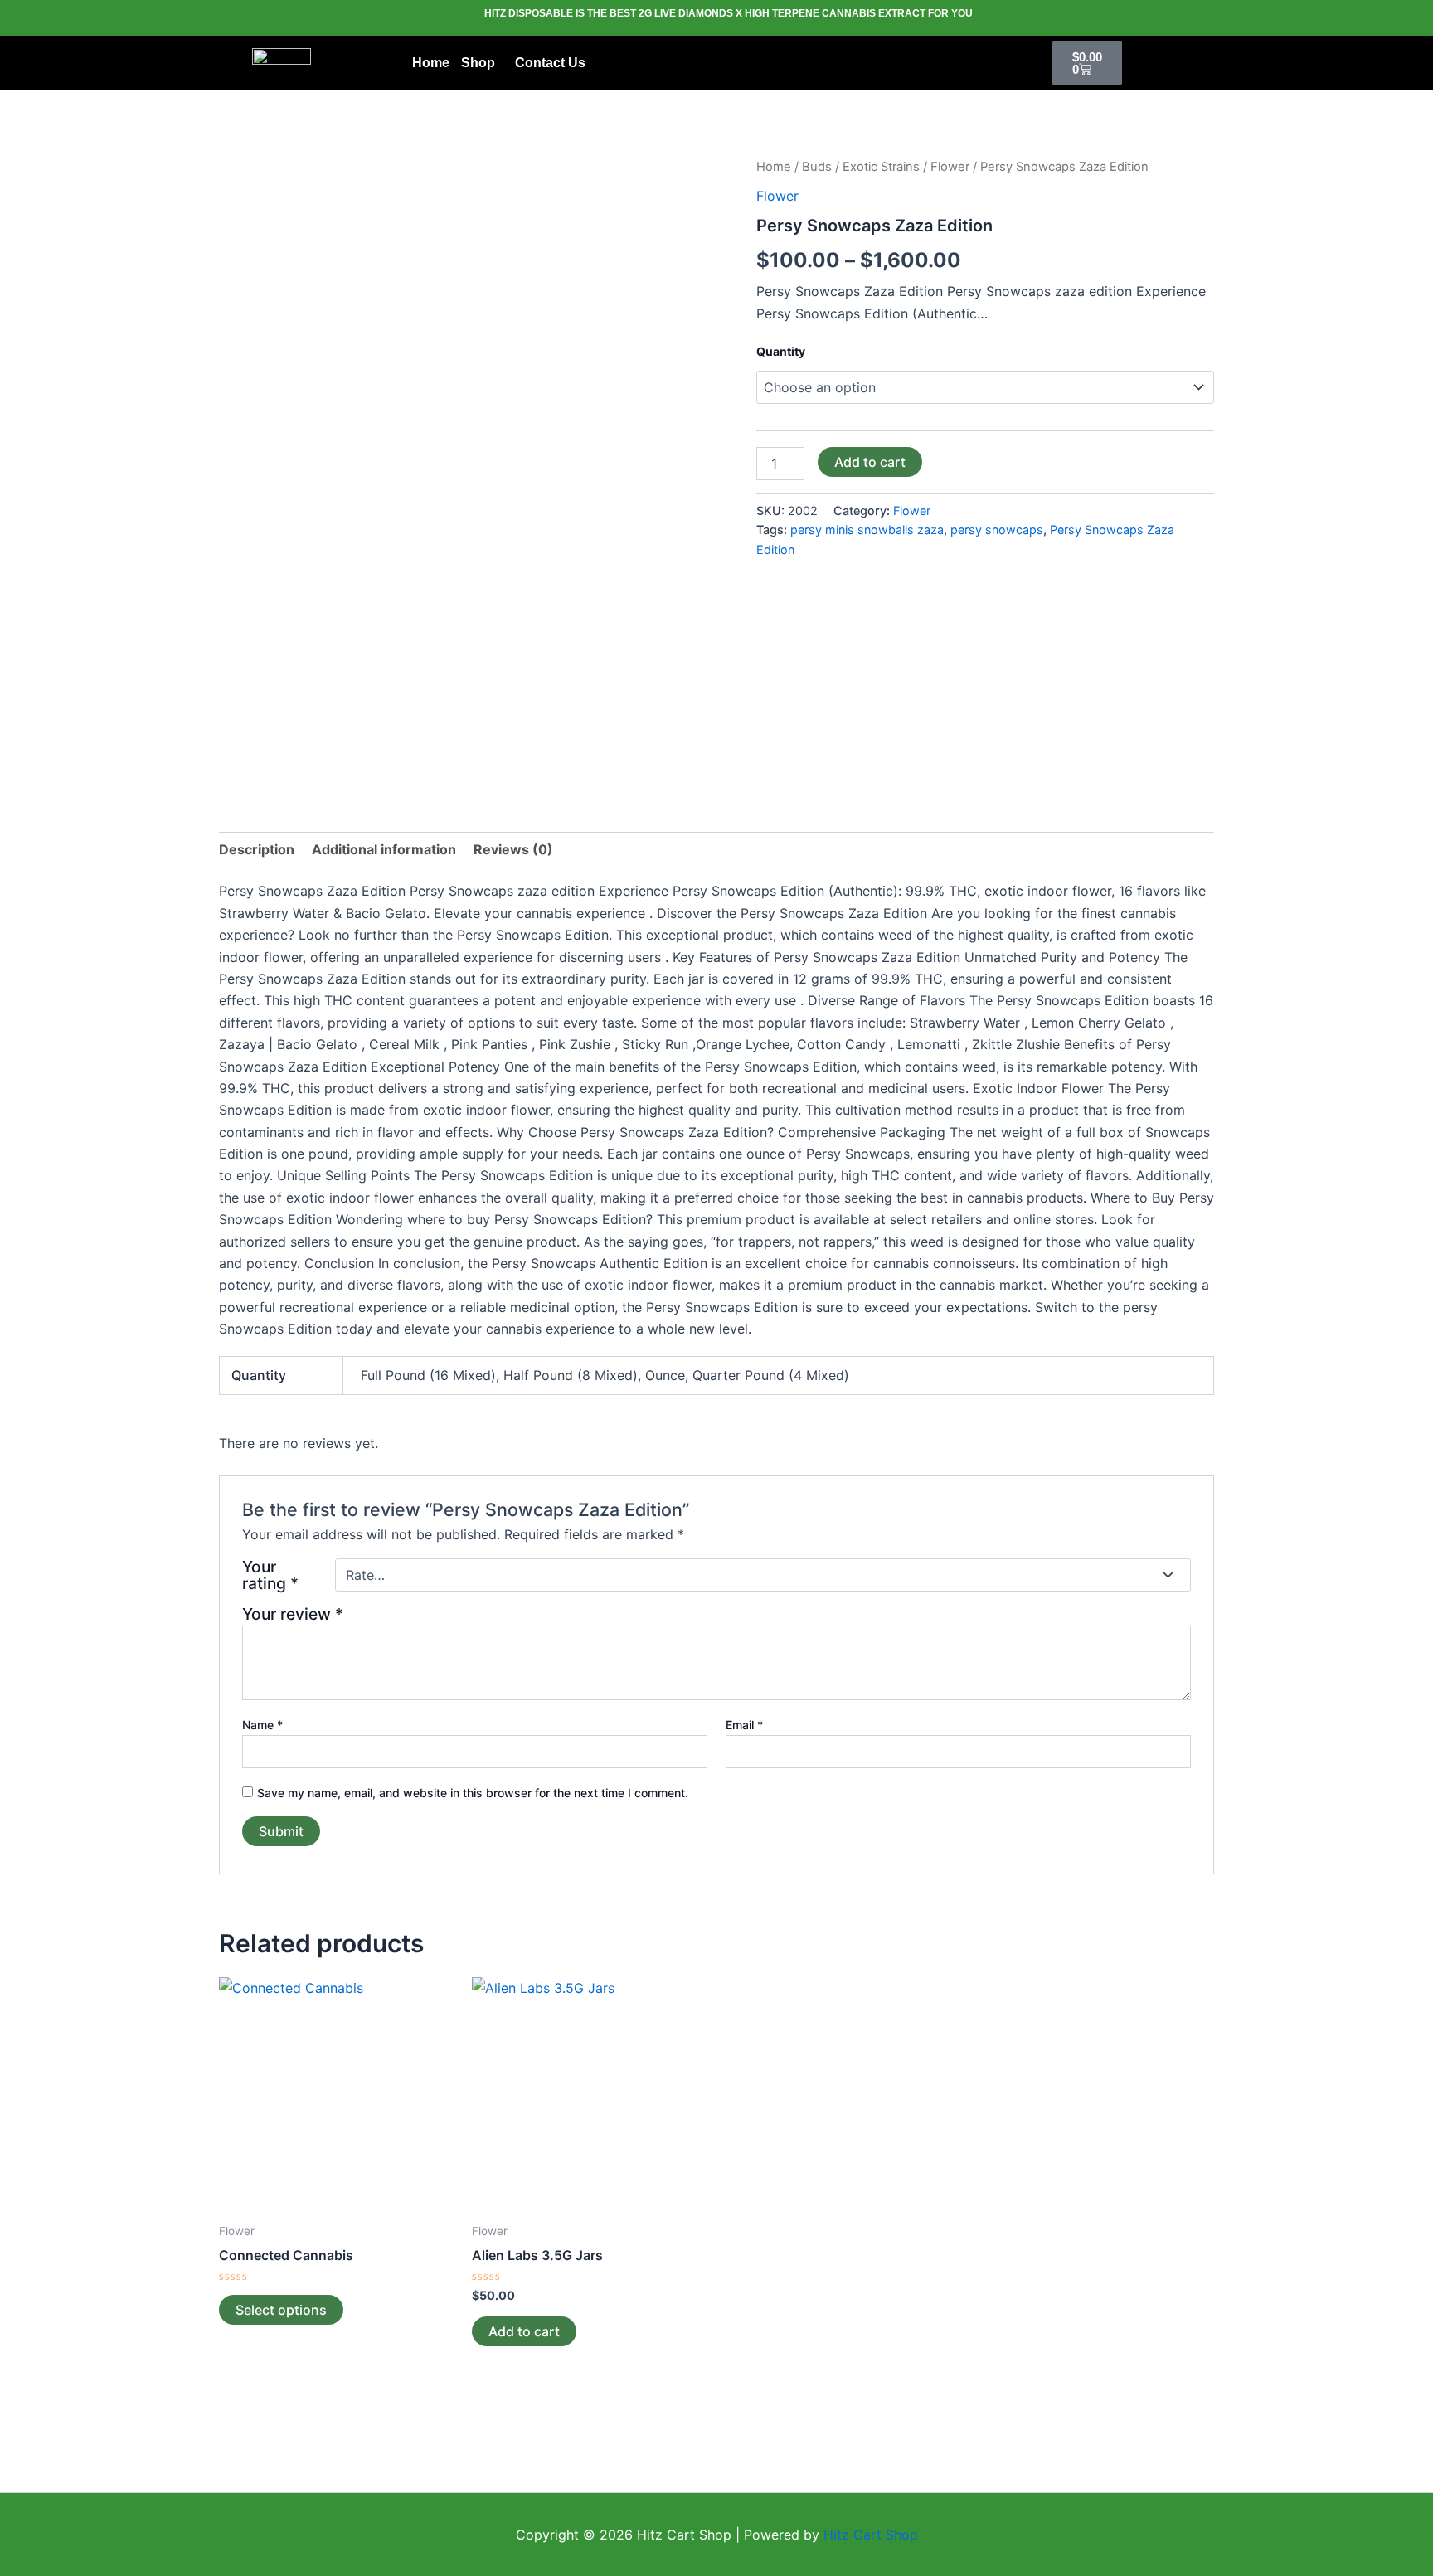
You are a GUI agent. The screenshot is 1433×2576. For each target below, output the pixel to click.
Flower (950, 167)
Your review (293, 1614)
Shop (478, 63)
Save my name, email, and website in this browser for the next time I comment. (473, 1793)
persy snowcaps (997, 530)
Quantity (781, 351)
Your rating (270, 1575)
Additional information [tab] (384, 849)
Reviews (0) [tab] (513, 849)
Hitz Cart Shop (871, 2535)
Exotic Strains (881, 167)
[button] (482, 63)
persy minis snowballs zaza (867, 530)
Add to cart (870, 462)
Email (744, 1725)
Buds (817, 167)
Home (431, 63)
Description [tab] (257, 849)
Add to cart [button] (524, 2331)
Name (262, 1725)
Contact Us (550, 63)
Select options (281, 2310)
